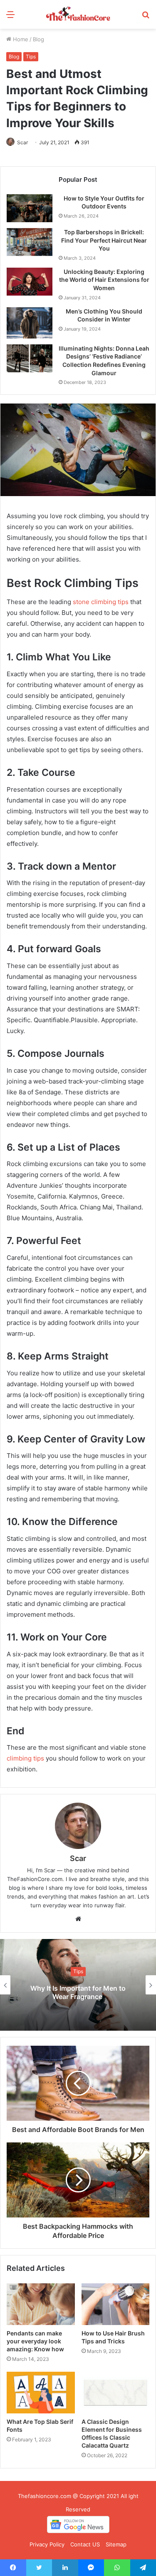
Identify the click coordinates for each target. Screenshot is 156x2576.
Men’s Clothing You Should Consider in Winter (104, 315)
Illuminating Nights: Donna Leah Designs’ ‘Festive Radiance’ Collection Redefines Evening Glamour (104, 361)
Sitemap (116, 2544)
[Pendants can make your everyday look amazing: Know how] (41, 2304)
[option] (78, 1985)
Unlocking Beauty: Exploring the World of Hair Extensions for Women (104, 280)
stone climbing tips (101, 602)
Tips (31, 56)
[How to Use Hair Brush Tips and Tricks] (116, 2304)
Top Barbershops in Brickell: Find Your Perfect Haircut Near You (104, 240)
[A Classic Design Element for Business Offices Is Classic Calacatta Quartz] (116, 2393)
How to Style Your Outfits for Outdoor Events (104, 202)
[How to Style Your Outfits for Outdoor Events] (30, 208)
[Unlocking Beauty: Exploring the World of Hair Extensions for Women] (30, 282)
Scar (22, 142)
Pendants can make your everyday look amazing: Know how (35, 2341)
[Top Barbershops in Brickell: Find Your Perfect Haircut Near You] (30, 242)
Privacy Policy (47, 2544)
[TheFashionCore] (78, 14)
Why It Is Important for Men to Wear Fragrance (78, 1993)
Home (20, 39)
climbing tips (25, 1758)
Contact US (85, 2544)
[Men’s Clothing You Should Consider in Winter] (30, 323)
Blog (38, 39)
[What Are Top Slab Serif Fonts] (41, 2393)
